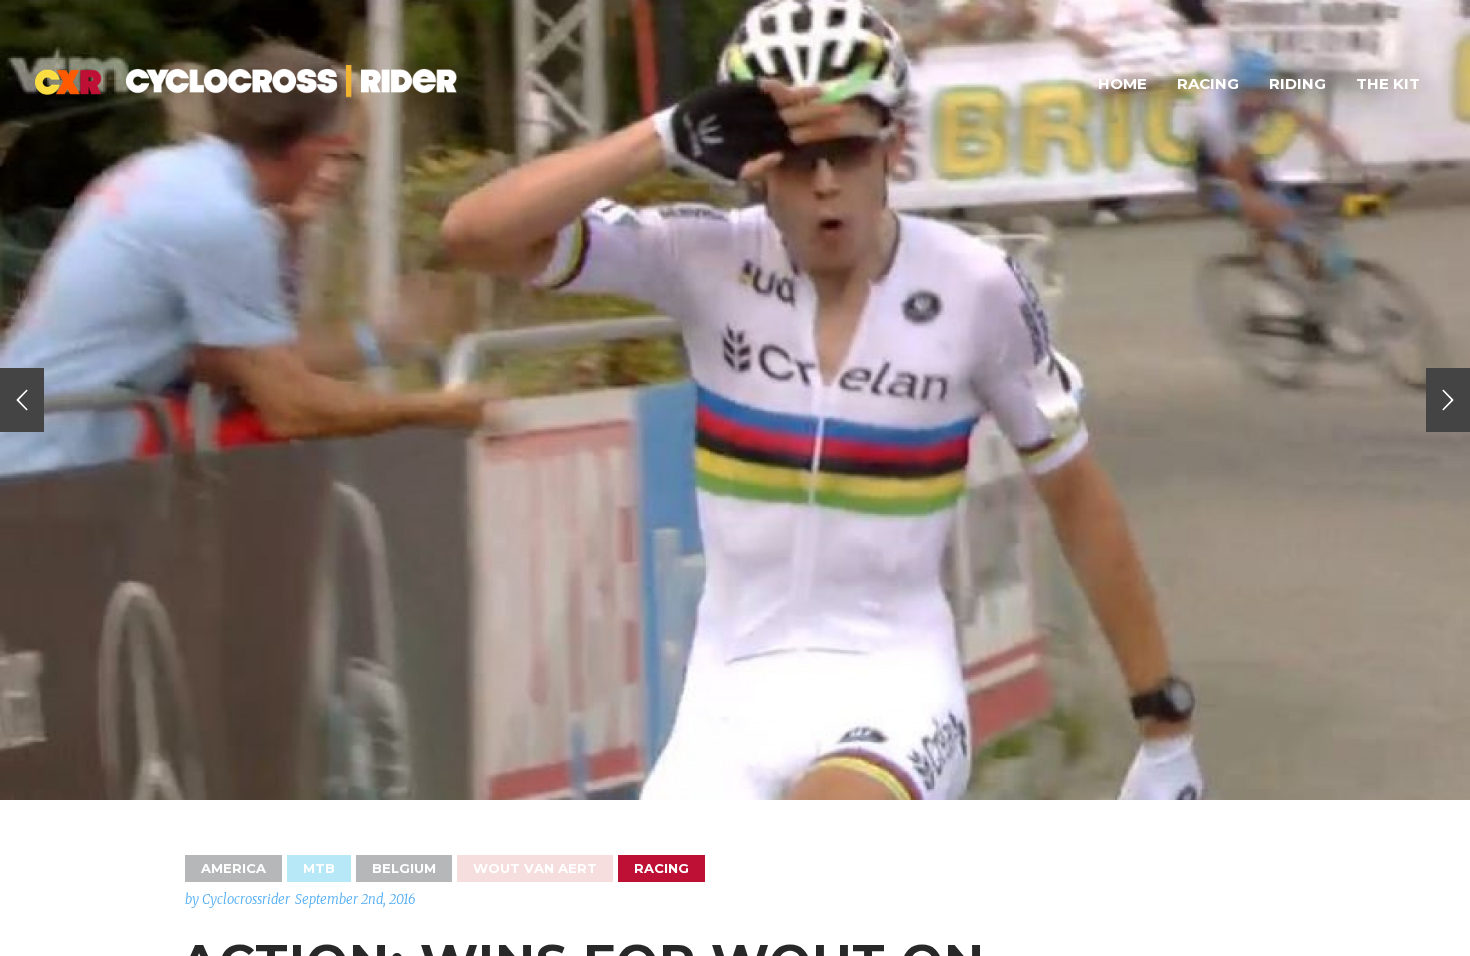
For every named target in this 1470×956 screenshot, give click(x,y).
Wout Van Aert (535, 868)
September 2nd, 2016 (355, 899)
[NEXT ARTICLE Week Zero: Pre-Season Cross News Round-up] (1448, 400)
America (233, 868)
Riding (1297, 83)
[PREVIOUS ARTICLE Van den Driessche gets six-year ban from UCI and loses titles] (22, 400)
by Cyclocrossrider (237, 899)
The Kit (1388, 83)
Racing (1208, 83)
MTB (319, 868)
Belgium (404, 868)
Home (1122, 83)
